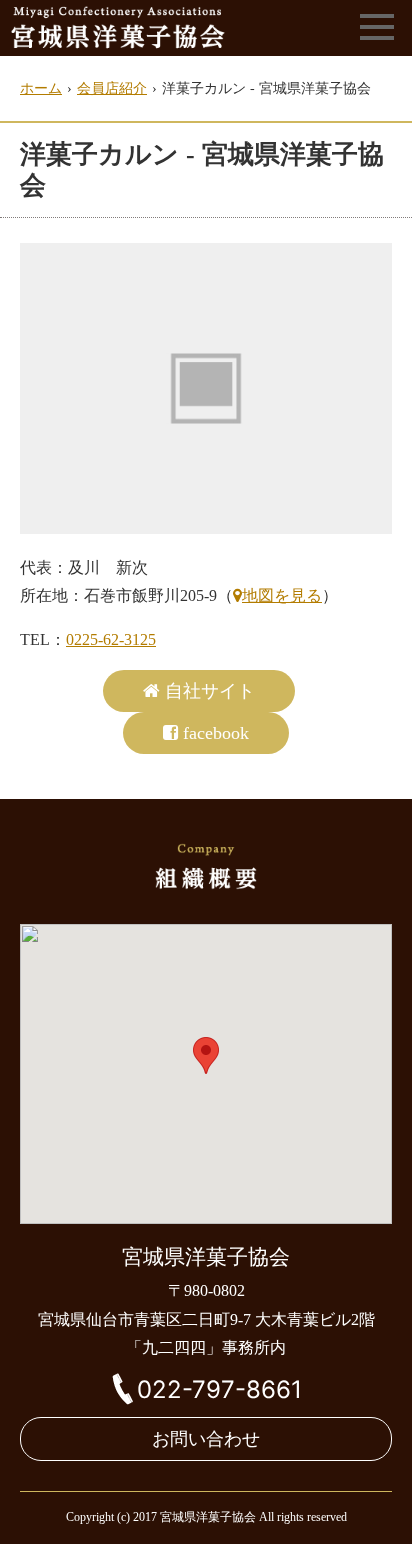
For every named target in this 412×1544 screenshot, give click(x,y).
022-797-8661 (219, 1389)
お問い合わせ (206, 1439)
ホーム (41, 88)
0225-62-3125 (111, 639)
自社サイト (210, 691)
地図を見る (282, 595)
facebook (216, 733)
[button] (206, 1055)
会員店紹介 (112, 88)
